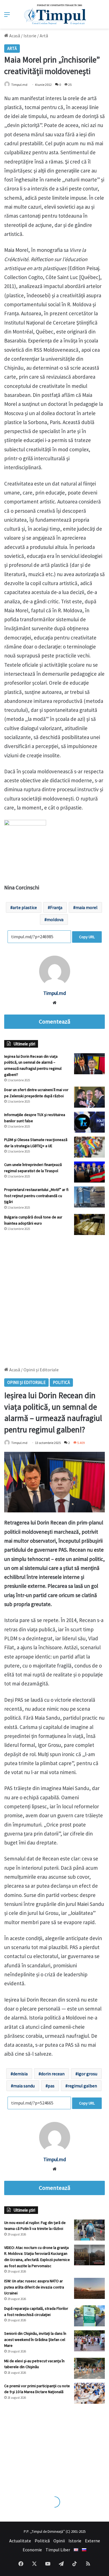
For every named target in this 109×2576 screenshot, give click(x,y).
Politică (42, 2541)
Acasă (14, 36)
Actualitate (20, 2541)
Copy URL (87, 937)
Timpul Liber (58, 2550)
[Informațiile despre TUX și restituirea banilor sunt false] (89, 1122)
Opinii (59, 2541)
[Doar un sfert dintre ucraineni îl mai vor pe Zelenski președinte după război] (89, 1097)
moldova (55, 919)
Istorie (30, 36)
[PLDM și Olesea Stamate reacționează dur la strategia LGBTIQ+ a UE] (89, 1147)
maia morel (87, 907)
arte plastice (25, 907)
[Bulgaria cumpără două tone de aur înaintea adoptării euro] (89, 1224)
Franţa (56, 907)
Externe (93, 2541)
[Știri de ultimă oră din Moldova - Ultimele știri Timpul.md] (55, 14)
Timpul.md (19, 85)
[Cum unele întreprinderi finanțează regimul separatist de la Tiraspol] (89, 1172)
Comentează (54, 1022)
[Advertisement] (54, 1298)
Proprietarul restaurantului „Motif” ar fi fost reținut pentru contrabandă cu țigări (36, 1196)
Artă (44, 36)
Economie (32, 2550)
